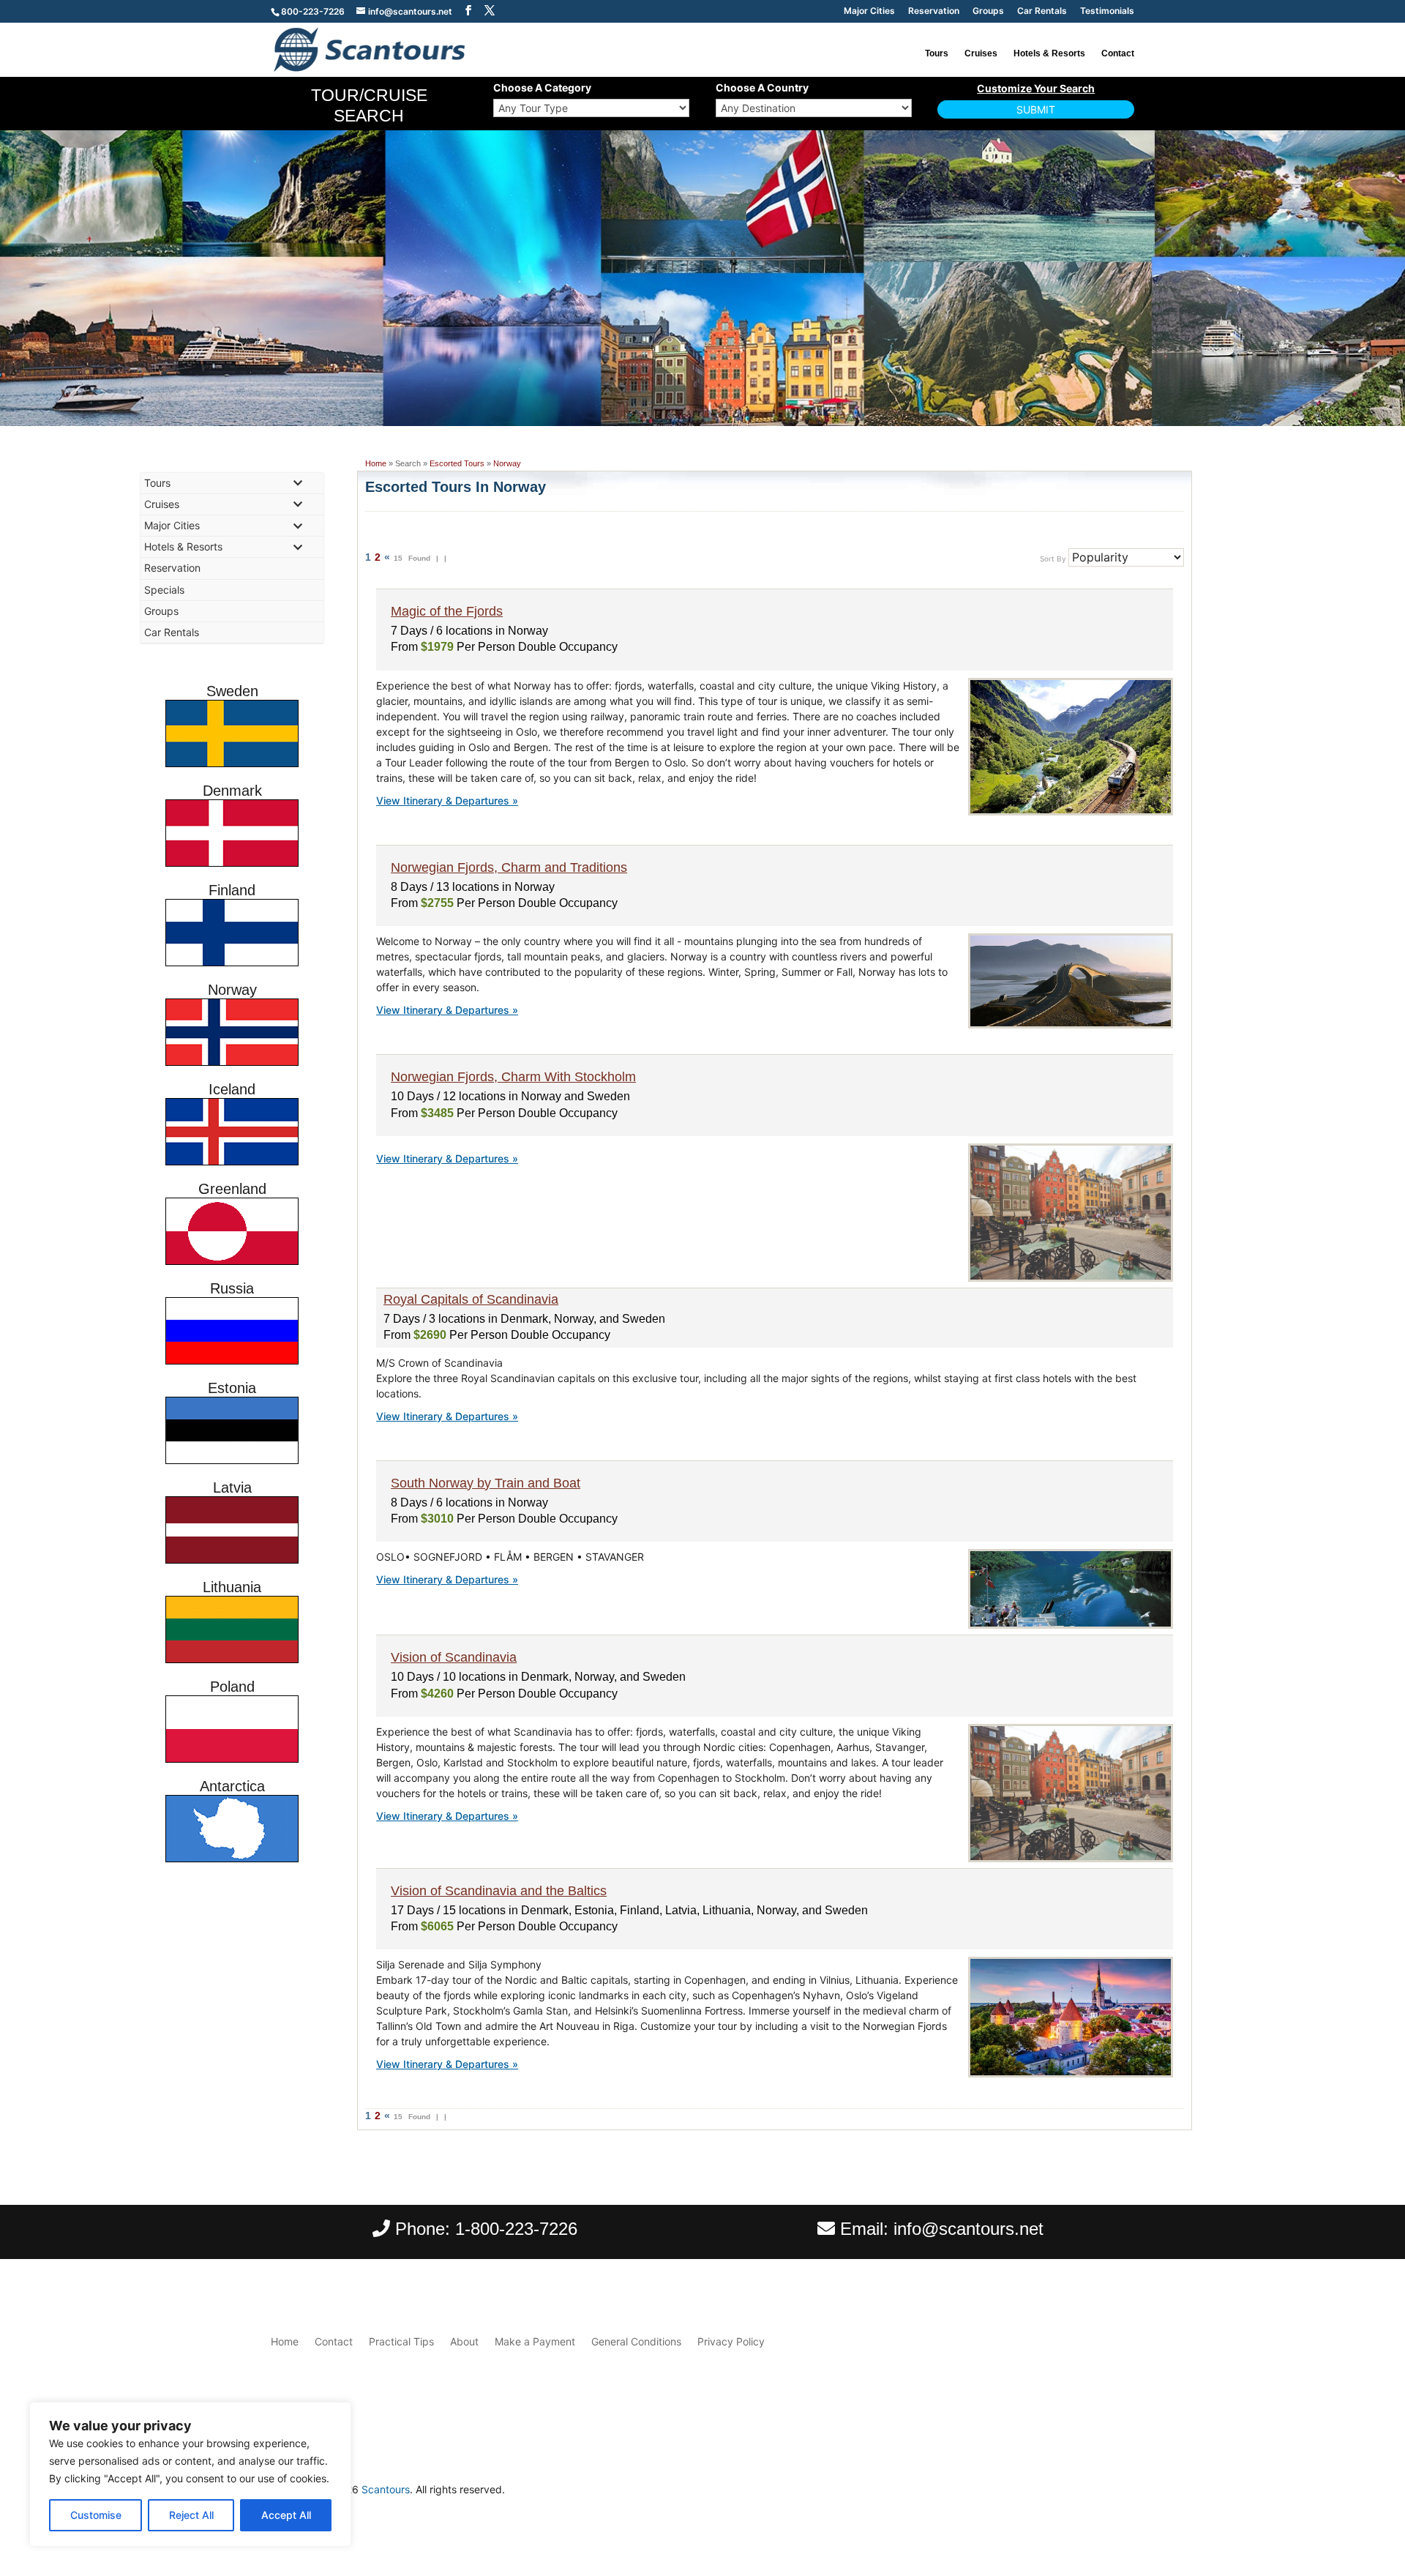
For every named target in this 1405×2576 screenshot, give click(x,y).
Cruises (981, 53)
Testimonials (1107, 11)
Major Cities (869, 11)
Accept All (286, 2515)
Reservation (934, 11)
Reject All (191, 2515)
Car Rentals (1042, 11)
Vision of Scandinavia (454, 1657)
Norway (507, 463)
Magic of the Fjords (447, 611)
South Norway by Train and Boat (486, 1483)
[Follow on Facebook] (1093, 2493)
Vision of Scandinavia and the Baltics (499, 1891)
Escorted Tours (457, 463)
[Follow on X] (1123, 2493)
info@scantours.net (968, 2229)
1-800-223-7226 (516, 2229)
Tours (937, 53)
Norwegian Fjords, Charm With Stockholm (513, 1077)
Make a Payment (535, 2341)
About (464, 2341)
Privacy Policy (731, 2341)
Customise (96, 2515)
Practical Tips (401, 2341)
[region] (190, 2474)
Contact (1118, 53)
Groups (988, 11)
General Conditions (636, 2341)
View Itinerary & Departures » (447, 800)
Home (376, 463)
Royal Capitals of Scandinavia (471, 1299)
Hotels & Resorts (1049, 53)
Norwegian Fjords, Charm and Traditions (509, 867)
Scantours (386, 2489)
